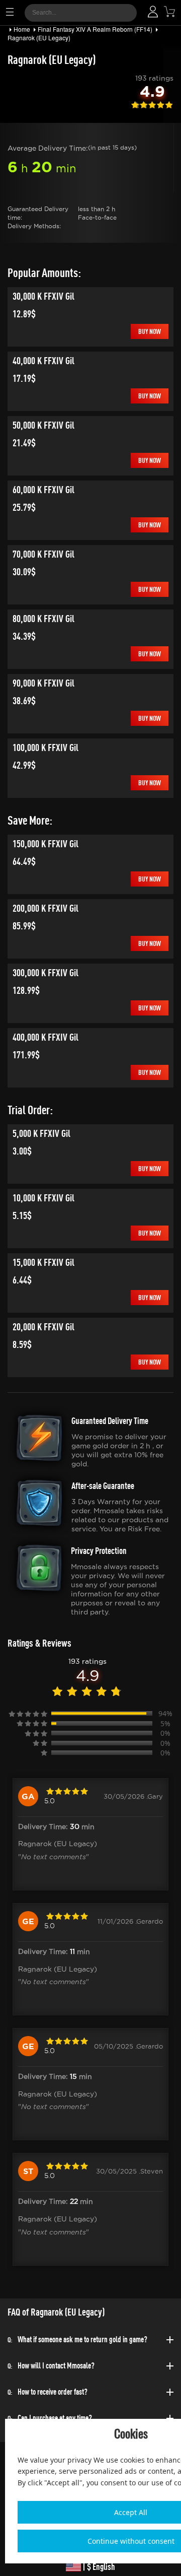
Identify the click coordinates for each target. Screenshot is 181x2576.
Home (22, 29)
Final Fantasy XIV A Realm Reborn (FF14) (95, 29)
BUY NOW (150, 331)
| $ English (98, 2567)
